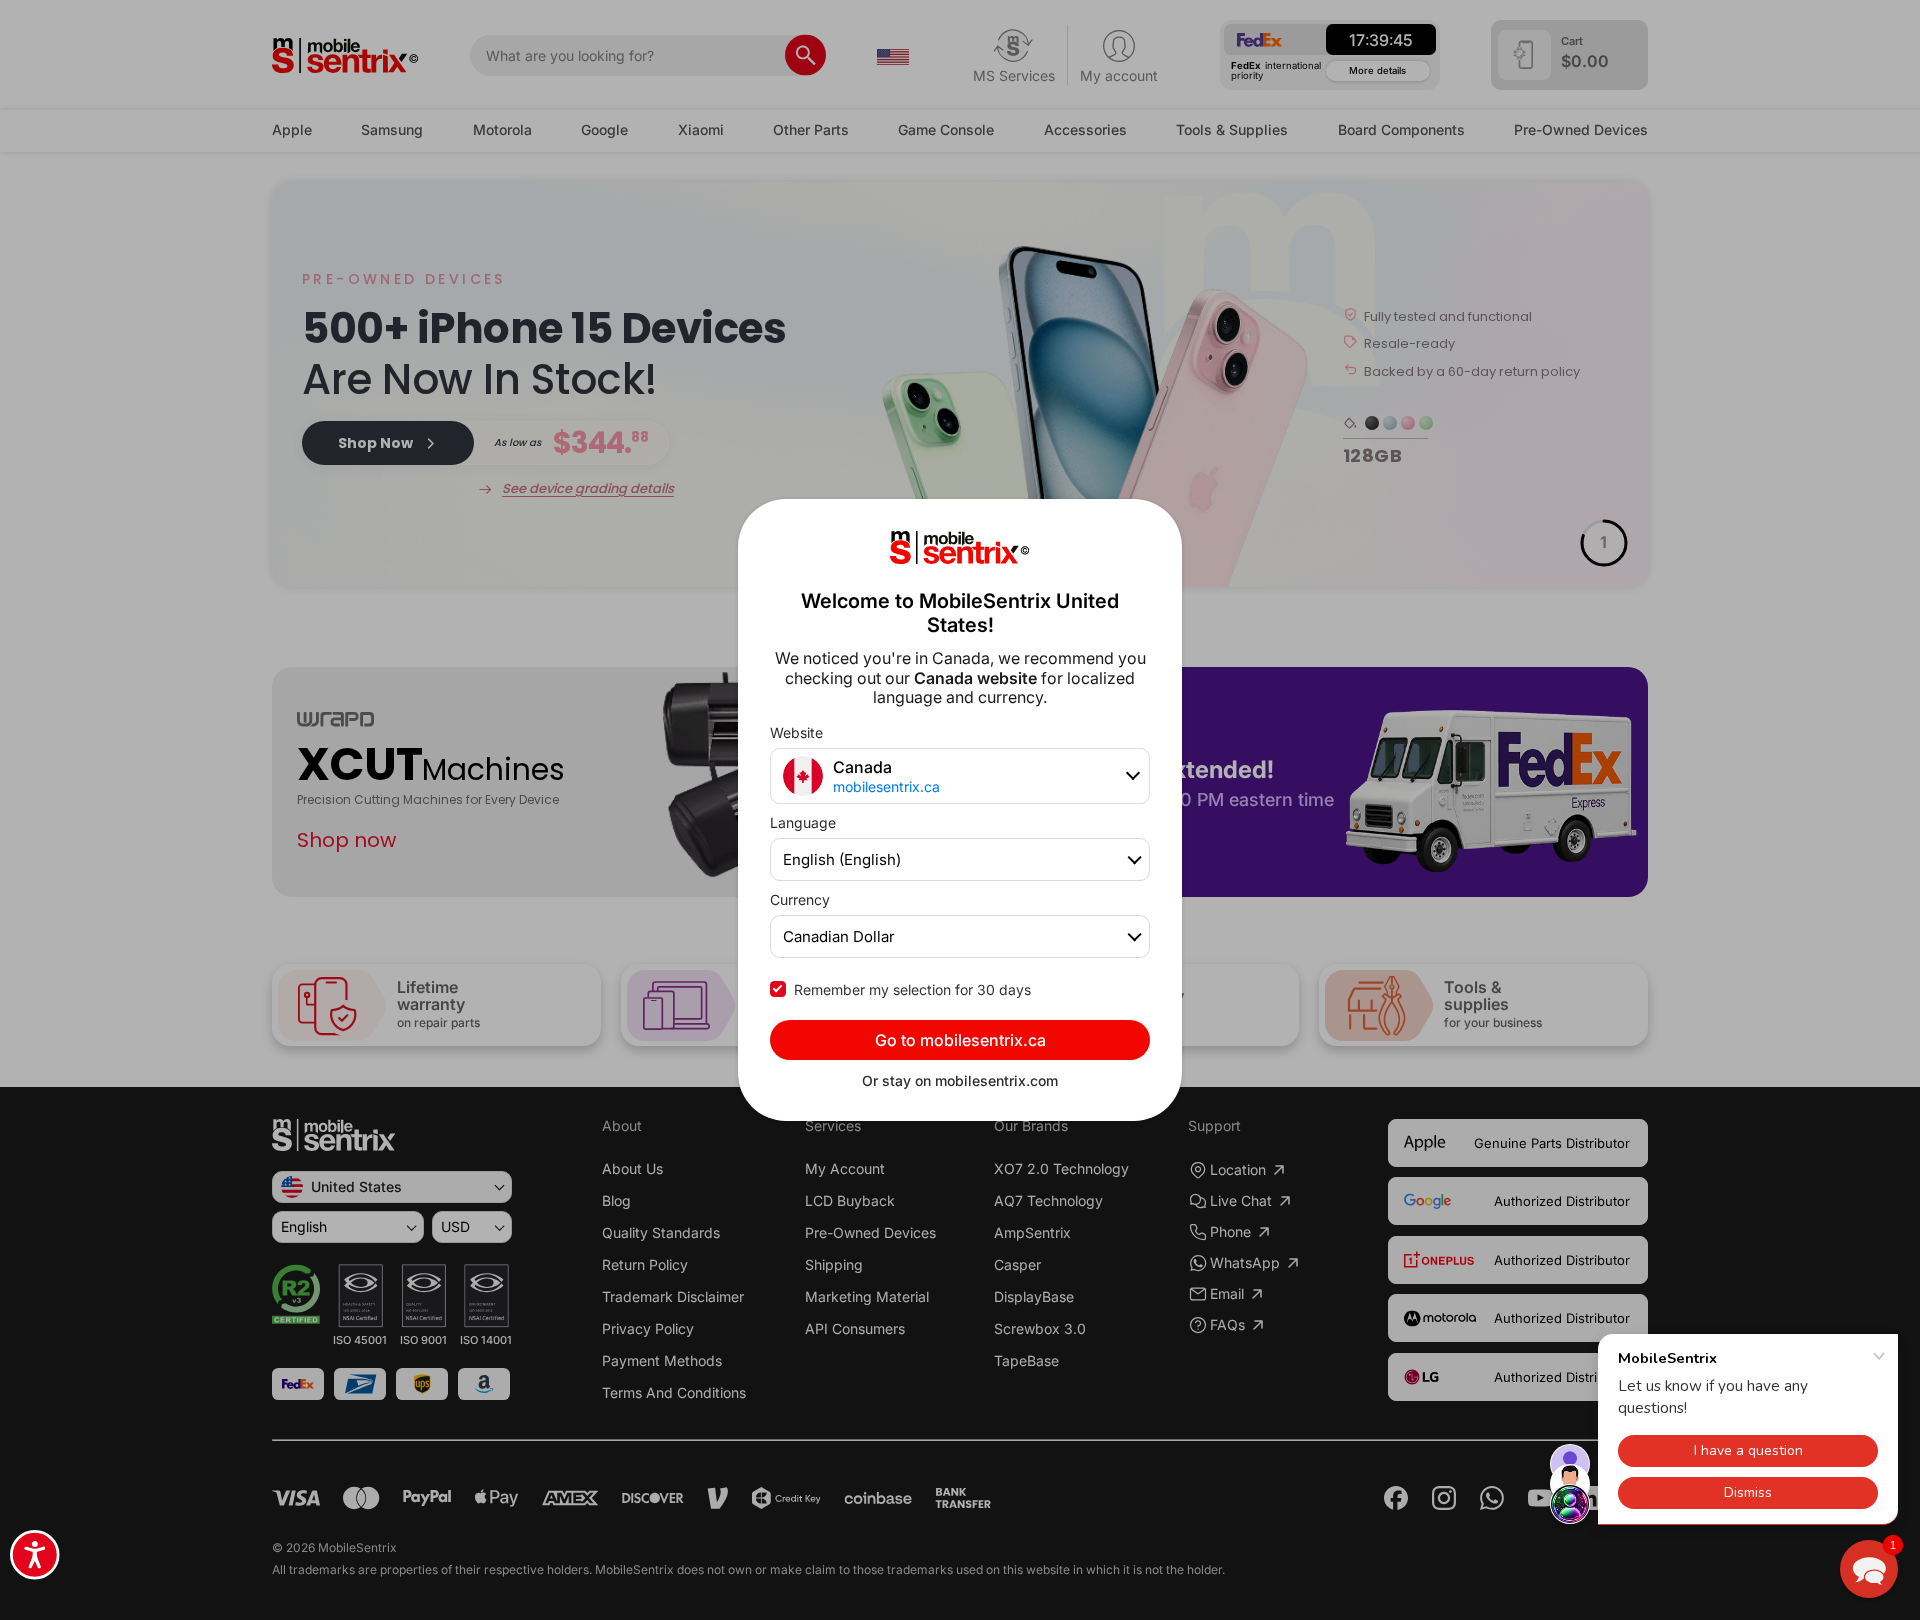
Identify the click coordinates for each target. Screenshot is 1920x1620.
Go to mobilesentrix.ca (960, 1040)
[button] (1869, 1569)
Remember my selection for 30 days (912, 989)
